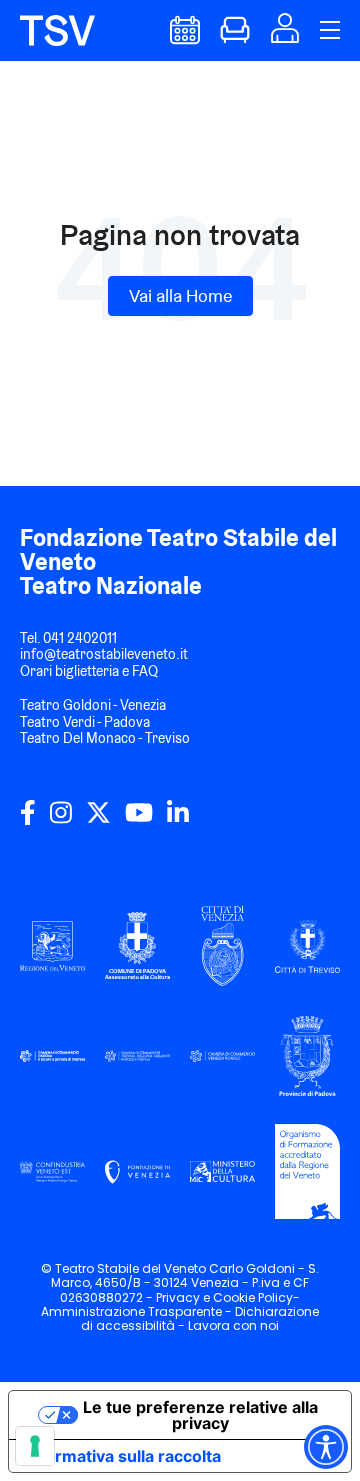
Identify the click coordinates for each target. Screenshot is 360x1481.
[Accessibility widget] (326, 1447)
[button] (285, 36)
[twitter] (98, 820)
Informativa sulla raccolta (123, 1456)
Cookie (234, 1297)
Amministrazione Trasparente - (138, 1311)
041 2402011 (80, 638)
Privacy (178, 1297)
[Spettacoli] (185, 38)
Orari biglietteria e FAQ (89, 671)
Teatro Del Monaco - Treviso (105, 738)
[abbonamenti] (235, 38)
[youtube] (139, 820)
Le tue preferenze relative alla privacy (200, 1415)
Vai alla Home (180, 295)
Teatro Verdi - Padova (85, 722)
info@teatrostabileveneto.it (104, 654)
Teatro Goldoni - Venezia (93, 705)
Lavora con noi (233, 1325)
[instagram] (61, 820)
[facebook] (28, 820)
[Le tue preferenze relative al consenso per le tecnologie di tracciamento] (35, 1446)
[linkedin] (178, 820)
